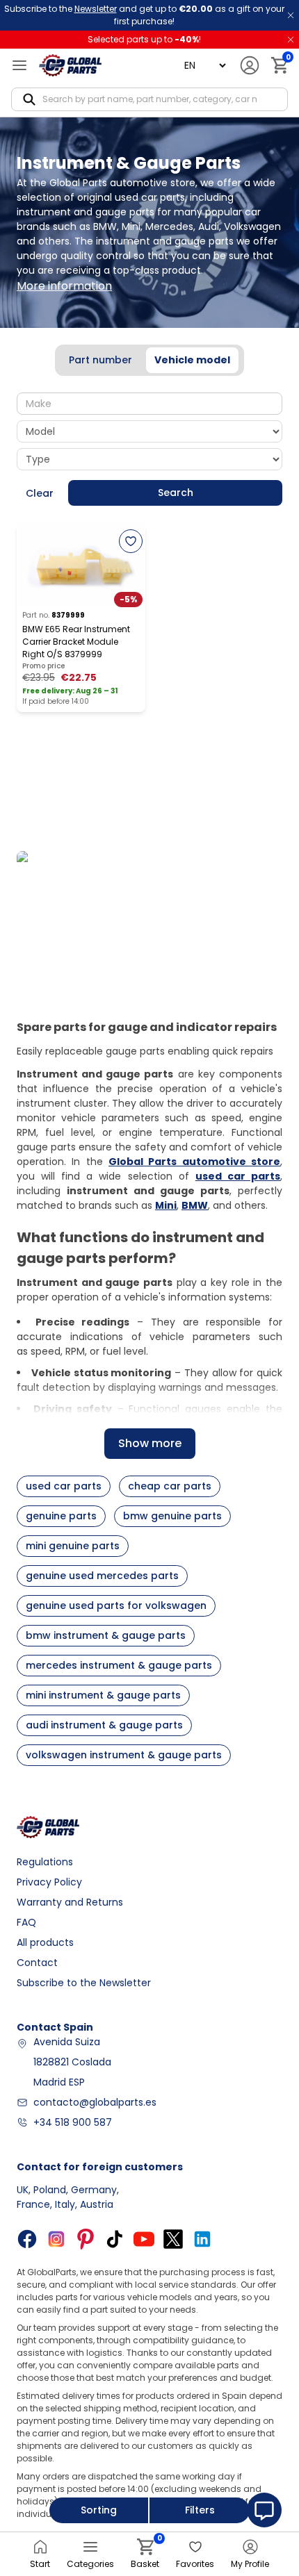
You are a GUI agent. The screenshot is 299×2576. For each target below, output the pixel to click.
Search (176, 493)
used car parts (64, 1486)
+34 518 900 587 (73, 2122)
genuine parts (61, 1516)
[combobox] (149, 404)
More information (64, 286)
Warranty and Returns (70, 1902)
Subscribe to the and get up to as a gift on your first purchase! (144, 15)
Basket (145, 2554)
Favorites (195, 2564)
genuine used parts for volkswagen (116, 1605)
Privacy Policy (49, 1882)
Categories (90, 2564)
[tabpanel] (149, 450)
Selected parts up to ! (144, 39)
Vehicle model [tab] (192, 360)
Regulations (45, 1862)
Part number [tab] (100, 360)
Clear (40, 493)
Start (40, 2564)
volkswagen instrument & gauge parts (124, 1755)
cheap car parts (170, 1486)
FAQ (26, 1922)
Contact (37, 1963)
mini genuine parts (73, 1546)
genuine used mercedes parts (102, 1576)
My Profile (250, 2564)
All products (45, 1942)
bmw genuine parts (172, 1516)
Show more (150, 1443)
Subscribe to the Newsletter (84, 1983)
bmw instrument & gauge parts (106, 1635)
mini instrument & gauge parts (103, 1695)
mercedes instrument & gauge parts (119, 1665)
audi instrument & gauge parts (104, 1725)
